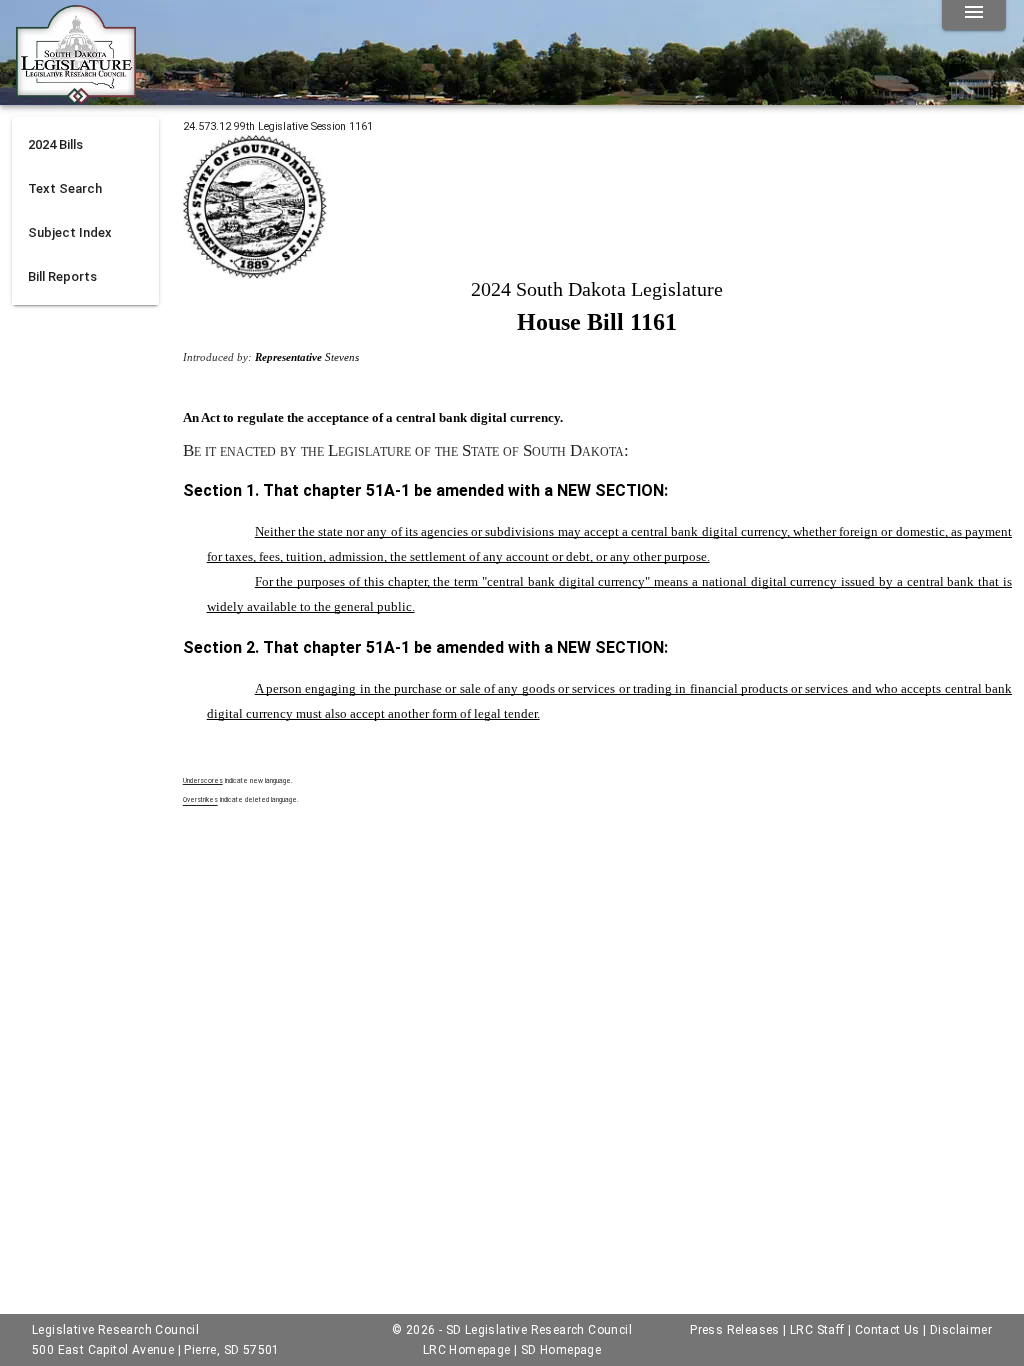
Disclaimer (961, 1330)
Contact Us (887, 1330)
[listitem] (85, 145)
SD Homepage (561, 1350)
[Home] (76, 97)
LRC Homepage (467, 1350)
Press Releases (735, 1330)
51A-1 (388, 490)
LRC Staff (817, 1330)
